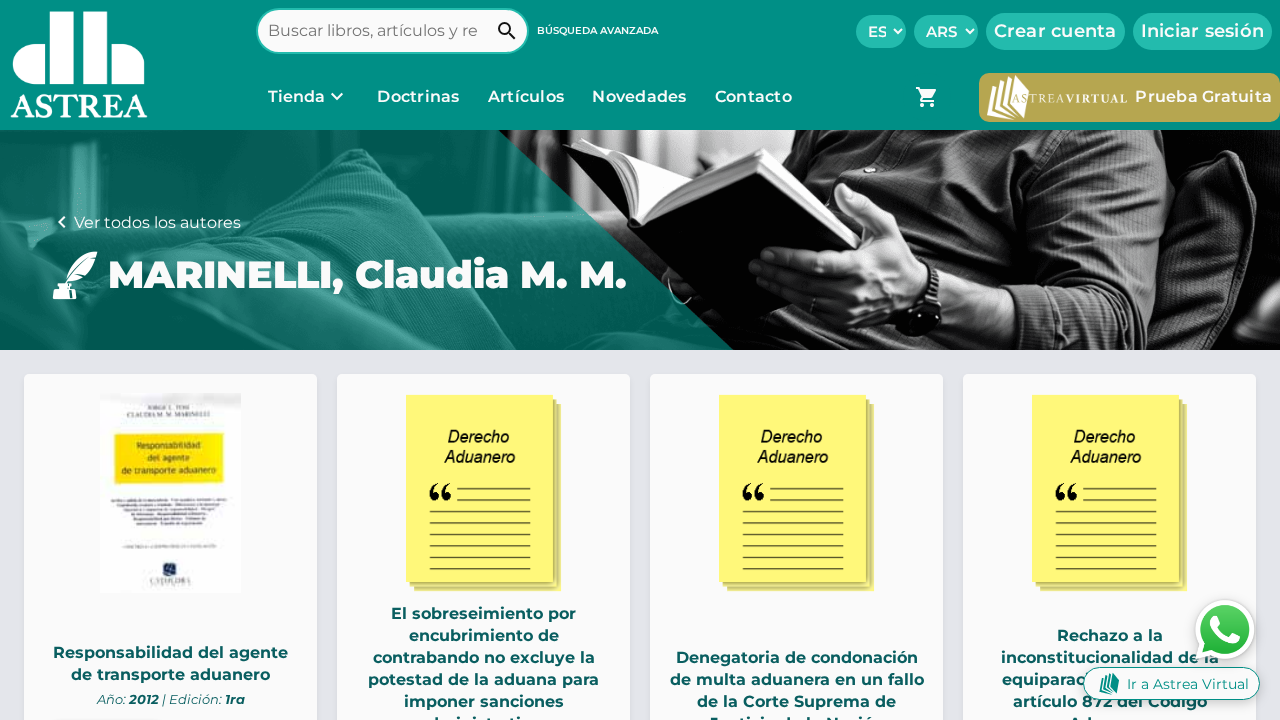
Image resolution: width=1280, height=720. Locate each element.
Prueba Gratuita (1203, 96)
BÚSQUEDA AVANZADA (597, 30)
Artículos (528, 96)
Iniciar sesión (1203, 31)
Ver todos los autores (157, 222)
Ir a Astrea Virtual (1188, 684)
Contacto (753, 96)
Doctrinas (418, 96)
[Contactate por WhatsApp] (1225, 628)
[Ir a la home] (74, 65)
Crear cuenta (1055, 31)
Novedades (641, 96)
